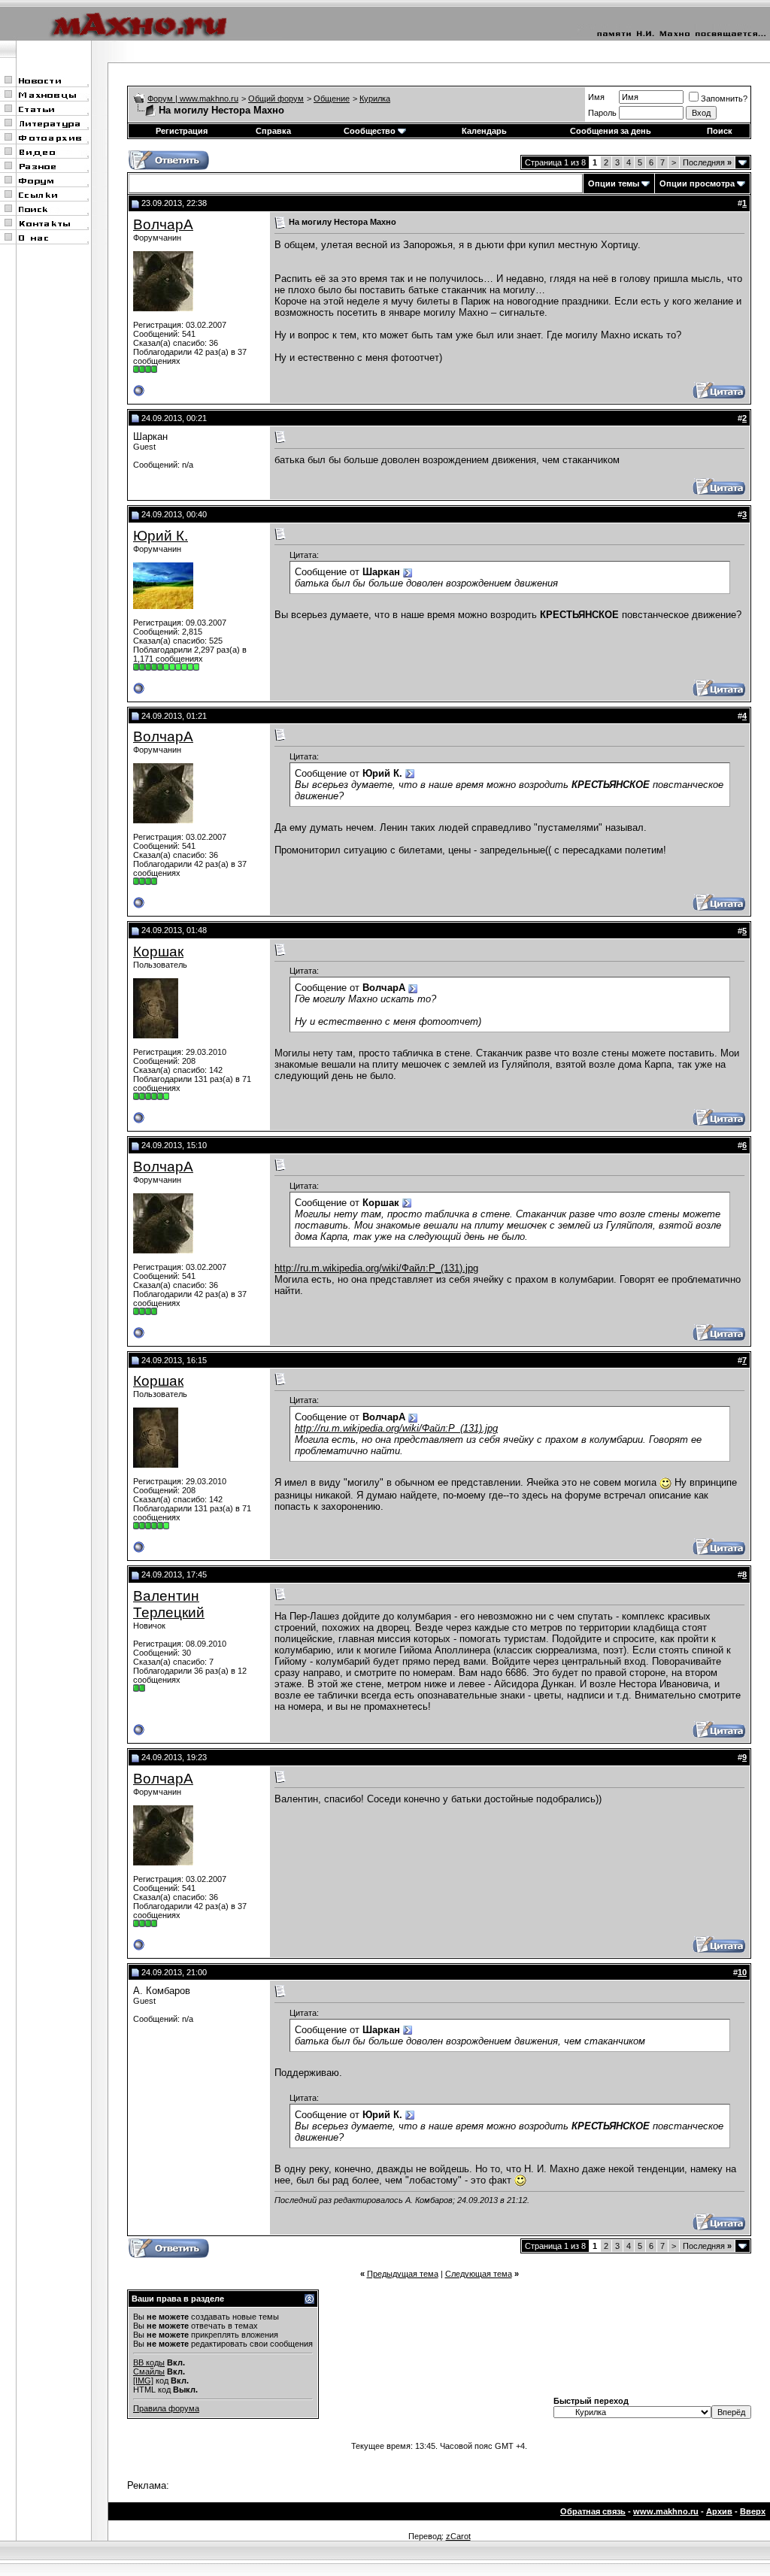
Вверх (753, 2511)
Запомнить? (724, 98)
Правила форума (166, 2408)
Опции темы (614, 183)
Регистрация (182, 131)
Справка (273, 131)
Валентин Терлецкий (169, 1604)
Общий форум (276, 98)
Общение (332, 98)
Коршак (158, 952)
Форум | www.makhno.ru (193, 98)
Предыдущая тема (403, 2274)
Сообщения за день (611, 131)
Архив (719, 2511)
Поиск (720, 131)
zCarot (458, 2536)
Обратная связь (593, 2511)
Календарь (484, 131)
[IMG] (143, 2381)
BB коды (149, 2362)
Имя (596, 97)
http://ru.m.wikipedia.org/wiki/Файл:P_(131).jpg (376, 1268)
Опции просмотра (697, 183)
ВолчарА (163, 224)
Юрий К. (161, 536)
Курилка (375, 98)
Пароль (602, 113)
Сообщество (370, 131)
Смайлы (149, 2371)
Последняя (707, 162)
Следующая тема (479, 2274)
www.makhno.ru (666, 2511)
